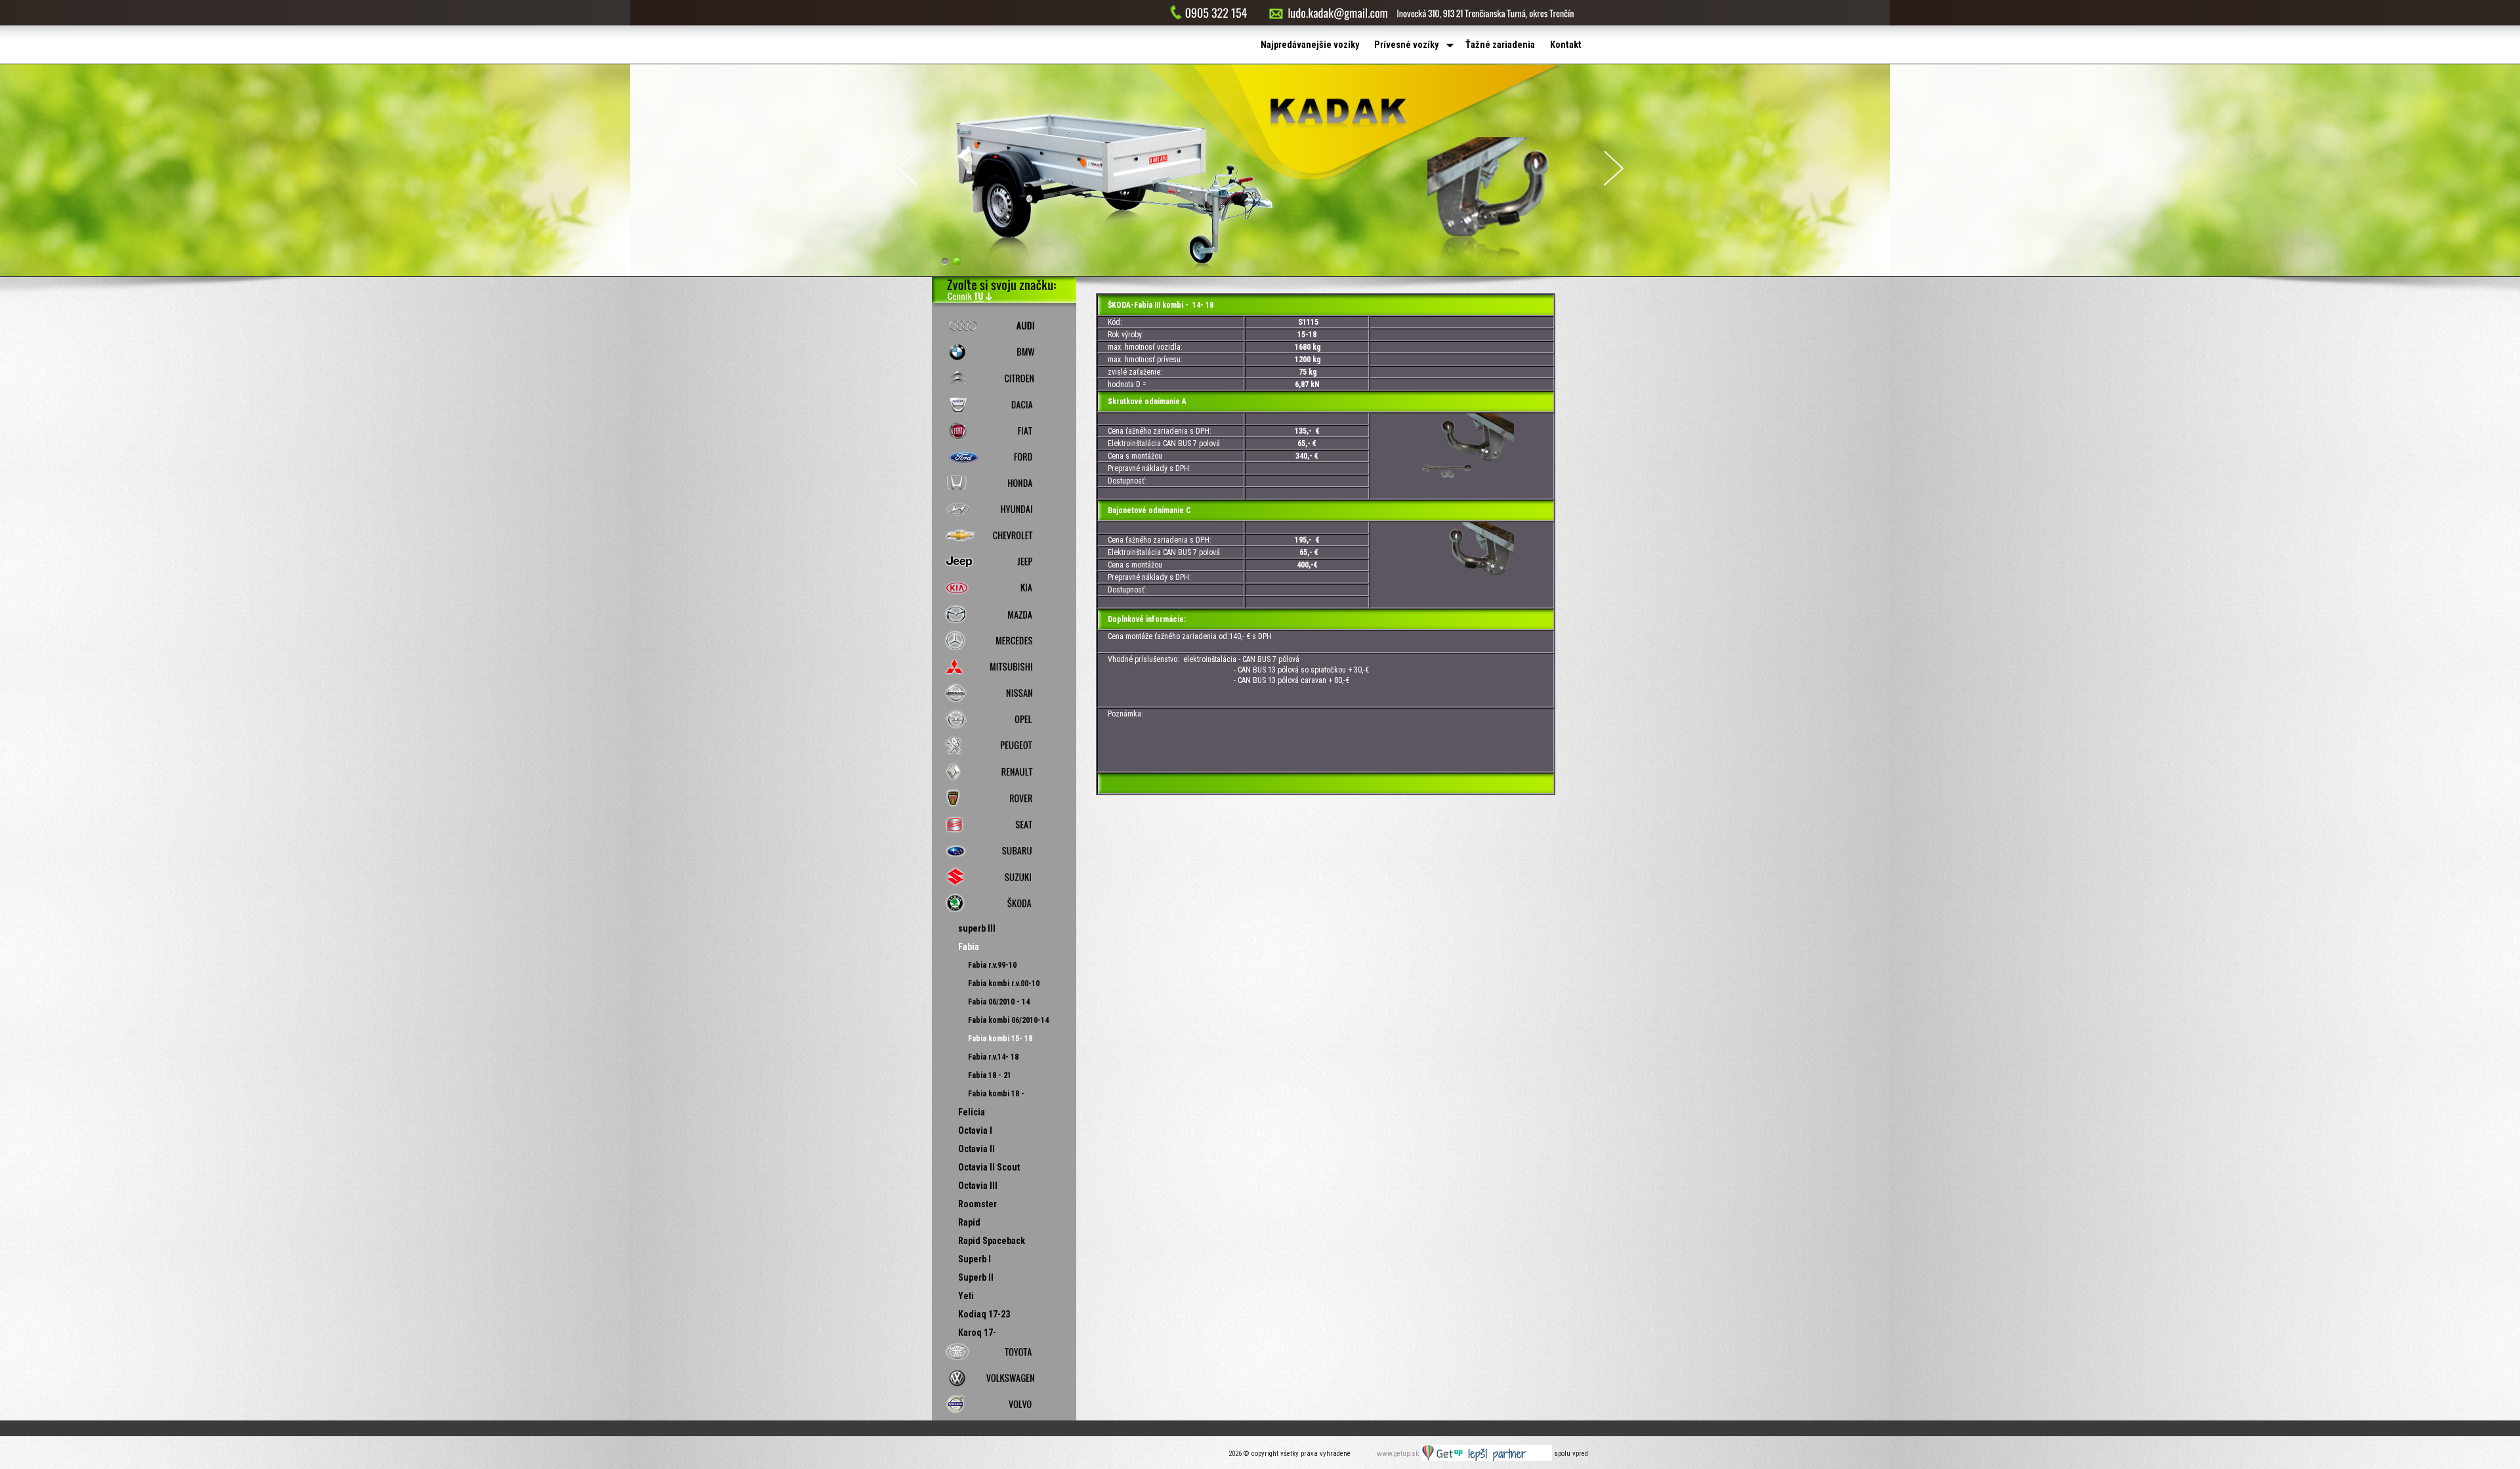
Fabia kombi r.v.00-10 (1004, 983)
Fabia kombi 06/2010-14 (1008, 1020)
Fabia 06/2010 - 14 (999, 1002)
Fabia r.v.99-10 (992, 965)
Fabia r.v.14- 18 (993, 1057)
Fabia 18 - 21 (990, 1075)
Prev (908, 168)
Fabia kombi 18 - (996, 1094)
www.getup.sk (1399, 1454)
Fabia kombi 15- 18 (1000, 1039)
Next (1614, 168)
